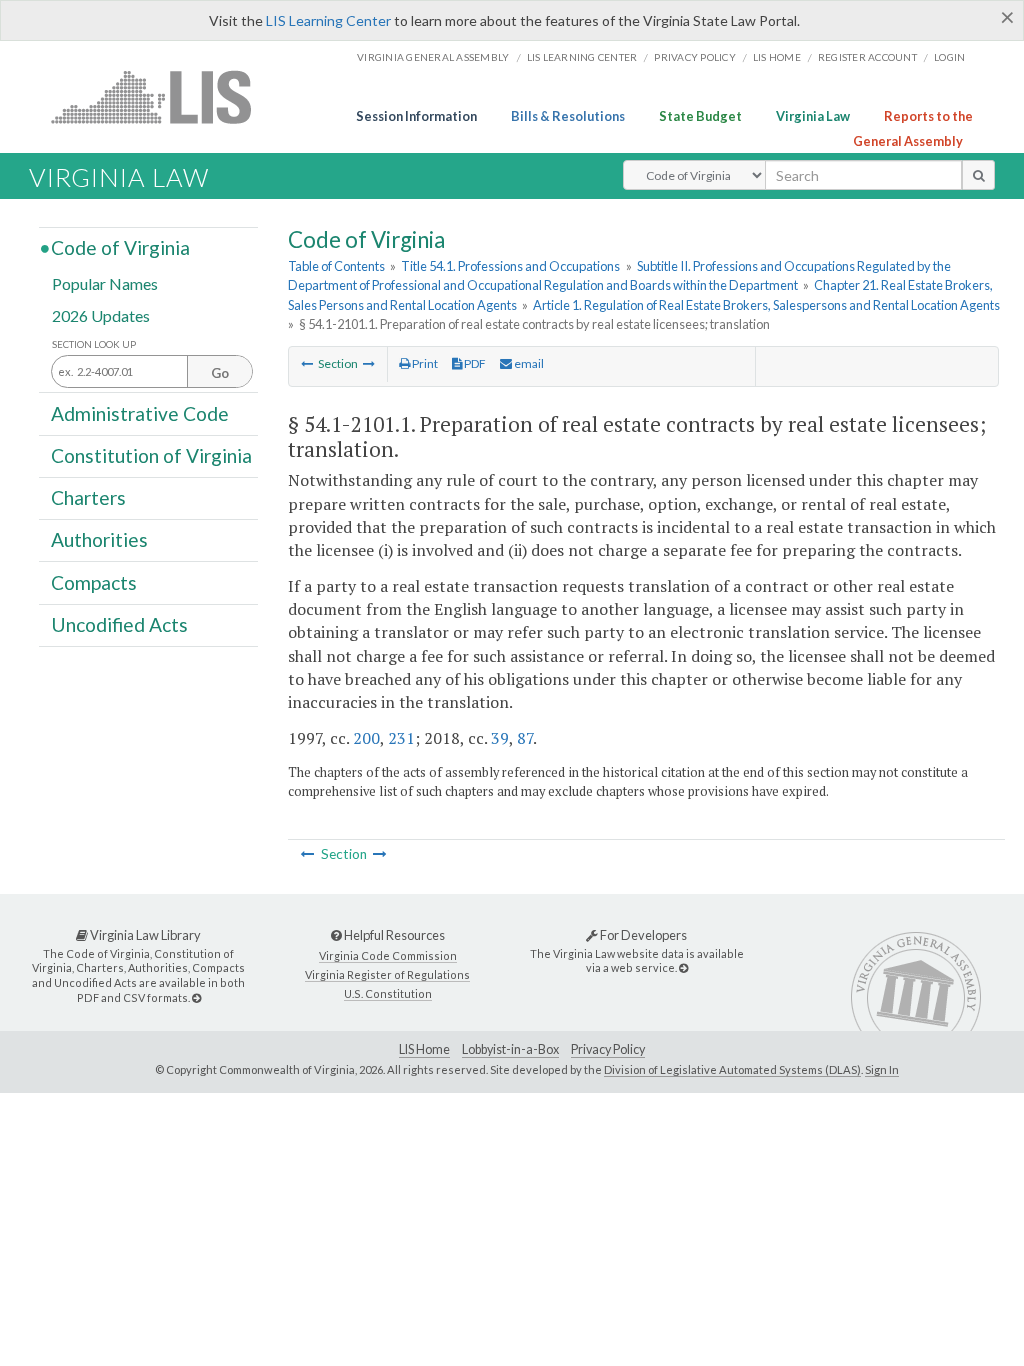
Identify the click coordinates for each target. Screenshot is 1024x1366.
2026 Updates (101, 314)
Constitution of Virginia (151, 455)
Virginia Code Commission (388, 955)
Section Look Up (94, 344)
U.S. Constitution (388, 993)
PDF (474, 363)
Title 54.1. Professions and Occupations (510, 266)
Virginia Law (813, 116)
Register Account (867, 57)
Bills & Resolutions (568, 116)
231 (401, 738)
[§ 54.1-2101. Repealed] (307, 363)
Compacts (94, 581)
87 (525, 738)
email (528, 363)
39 (500, 738)
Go (220, 373)
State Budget (700, 116)
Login (949, 57)
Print (424, 363)
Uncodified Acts (119, 624)
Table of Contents (336, 266)
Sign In (882, 1069)
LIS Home (424, 1049)
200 (366, 738)
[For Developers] (683, 967)
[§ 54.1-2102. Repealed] (369, 363)
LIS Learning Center (328, 20)
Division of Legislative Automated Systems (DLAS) (732, 1069)
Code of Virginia (120, 247)
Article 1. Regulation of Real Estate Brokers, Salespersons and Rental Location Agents (766, 305)
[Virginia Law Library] (196, 997)
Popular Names (105, 283)
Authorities (99, 539)
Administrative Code (140, 412)
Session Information (416, 116)
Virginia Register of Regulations (387, 974)
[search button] (978, 175)
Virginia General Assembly (433, 57)
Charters (88, 497)
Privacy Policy (695, 57)
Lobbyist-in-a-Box (510, 1049)
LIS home (777, 57)
